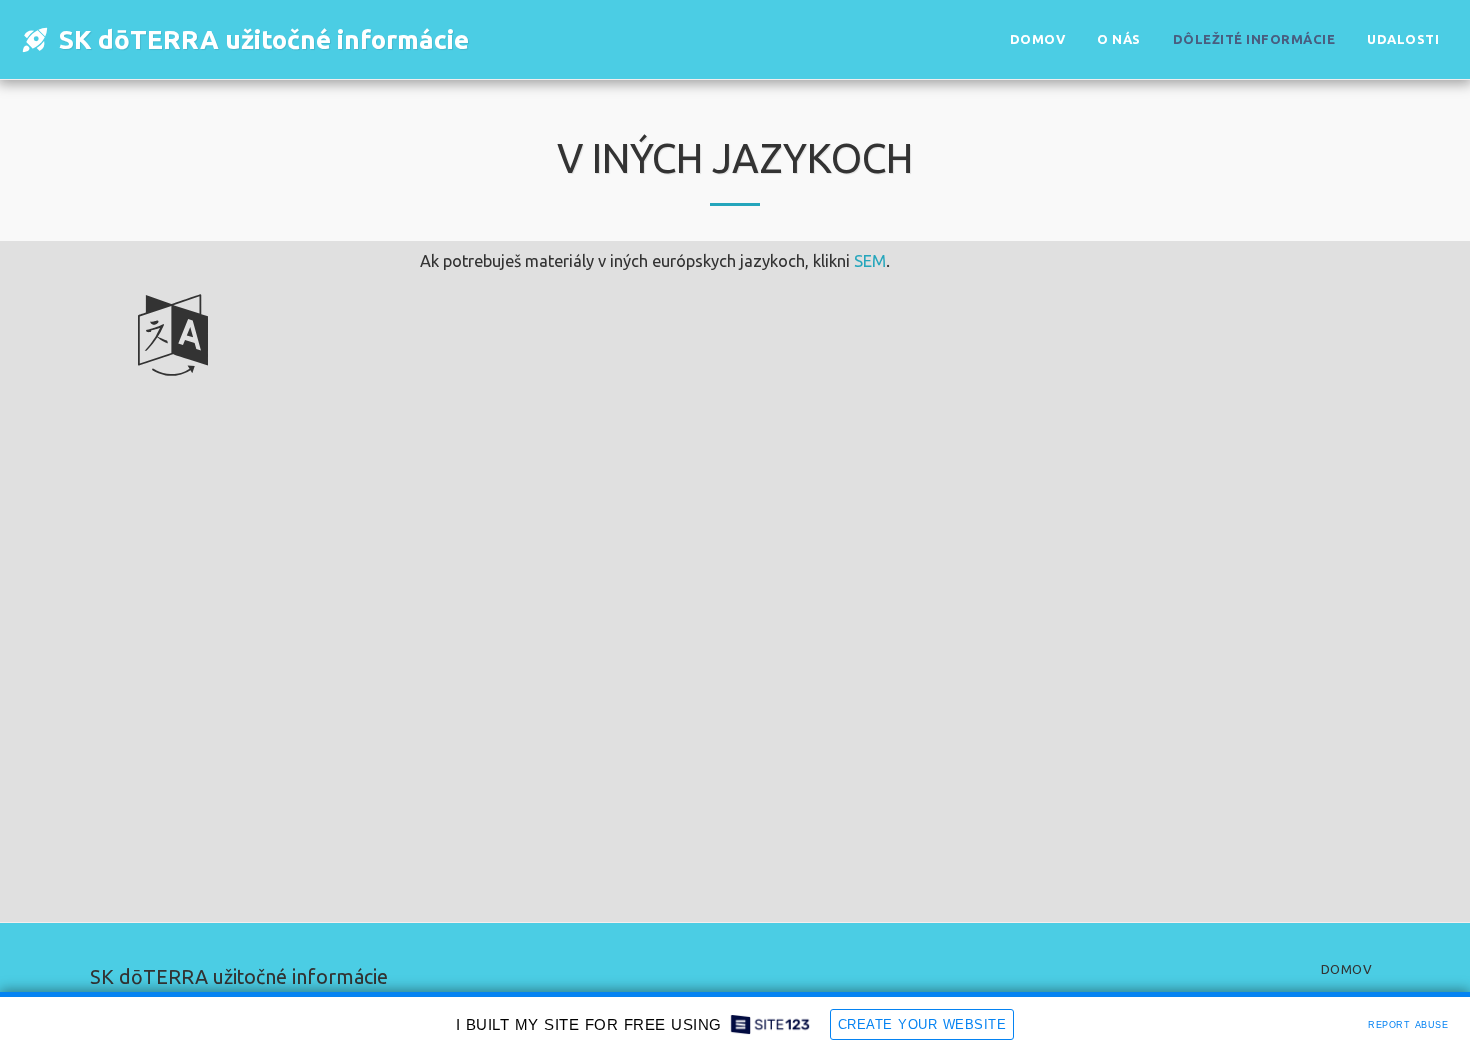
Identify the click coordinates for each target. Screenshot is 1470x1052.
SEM (870, 261)
